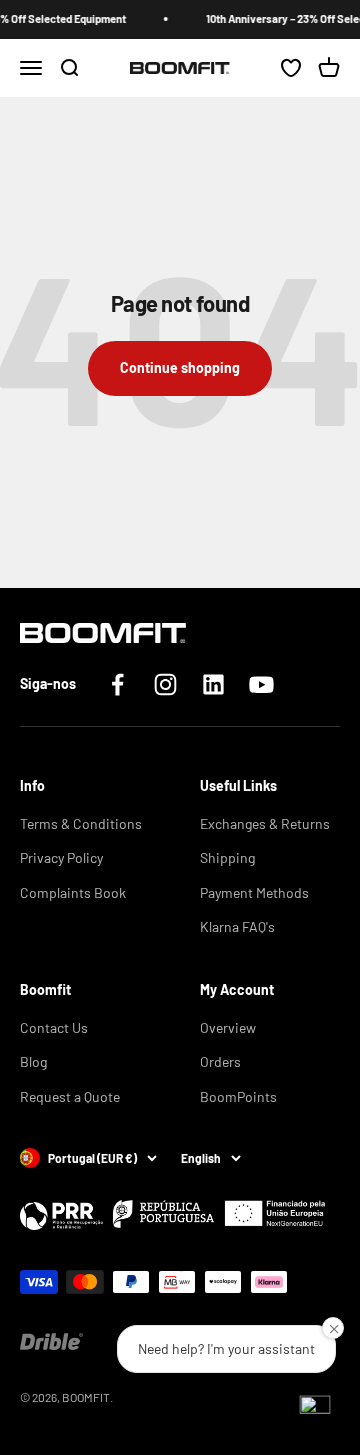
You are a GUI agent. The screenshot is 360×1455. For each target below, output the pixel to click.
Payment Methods (254, 892)
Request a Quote (70, 1096)
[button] (315, 1410)
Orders (220, 1061)
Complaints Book (73, 892)
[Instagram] (165, 684)
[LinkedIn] (213, 684)
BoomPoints (238, 1096)
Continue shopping (180, 367)
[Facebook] (117, 684)
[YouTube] (261, 684)
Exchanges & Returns (265, 823)
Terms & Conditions (81, 823)
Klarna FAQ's (237, 926)
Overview (228, 1027)
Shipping (227, 857)
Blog (33, 1061)
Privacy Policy (61, 857)
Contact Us (54, 1027)
